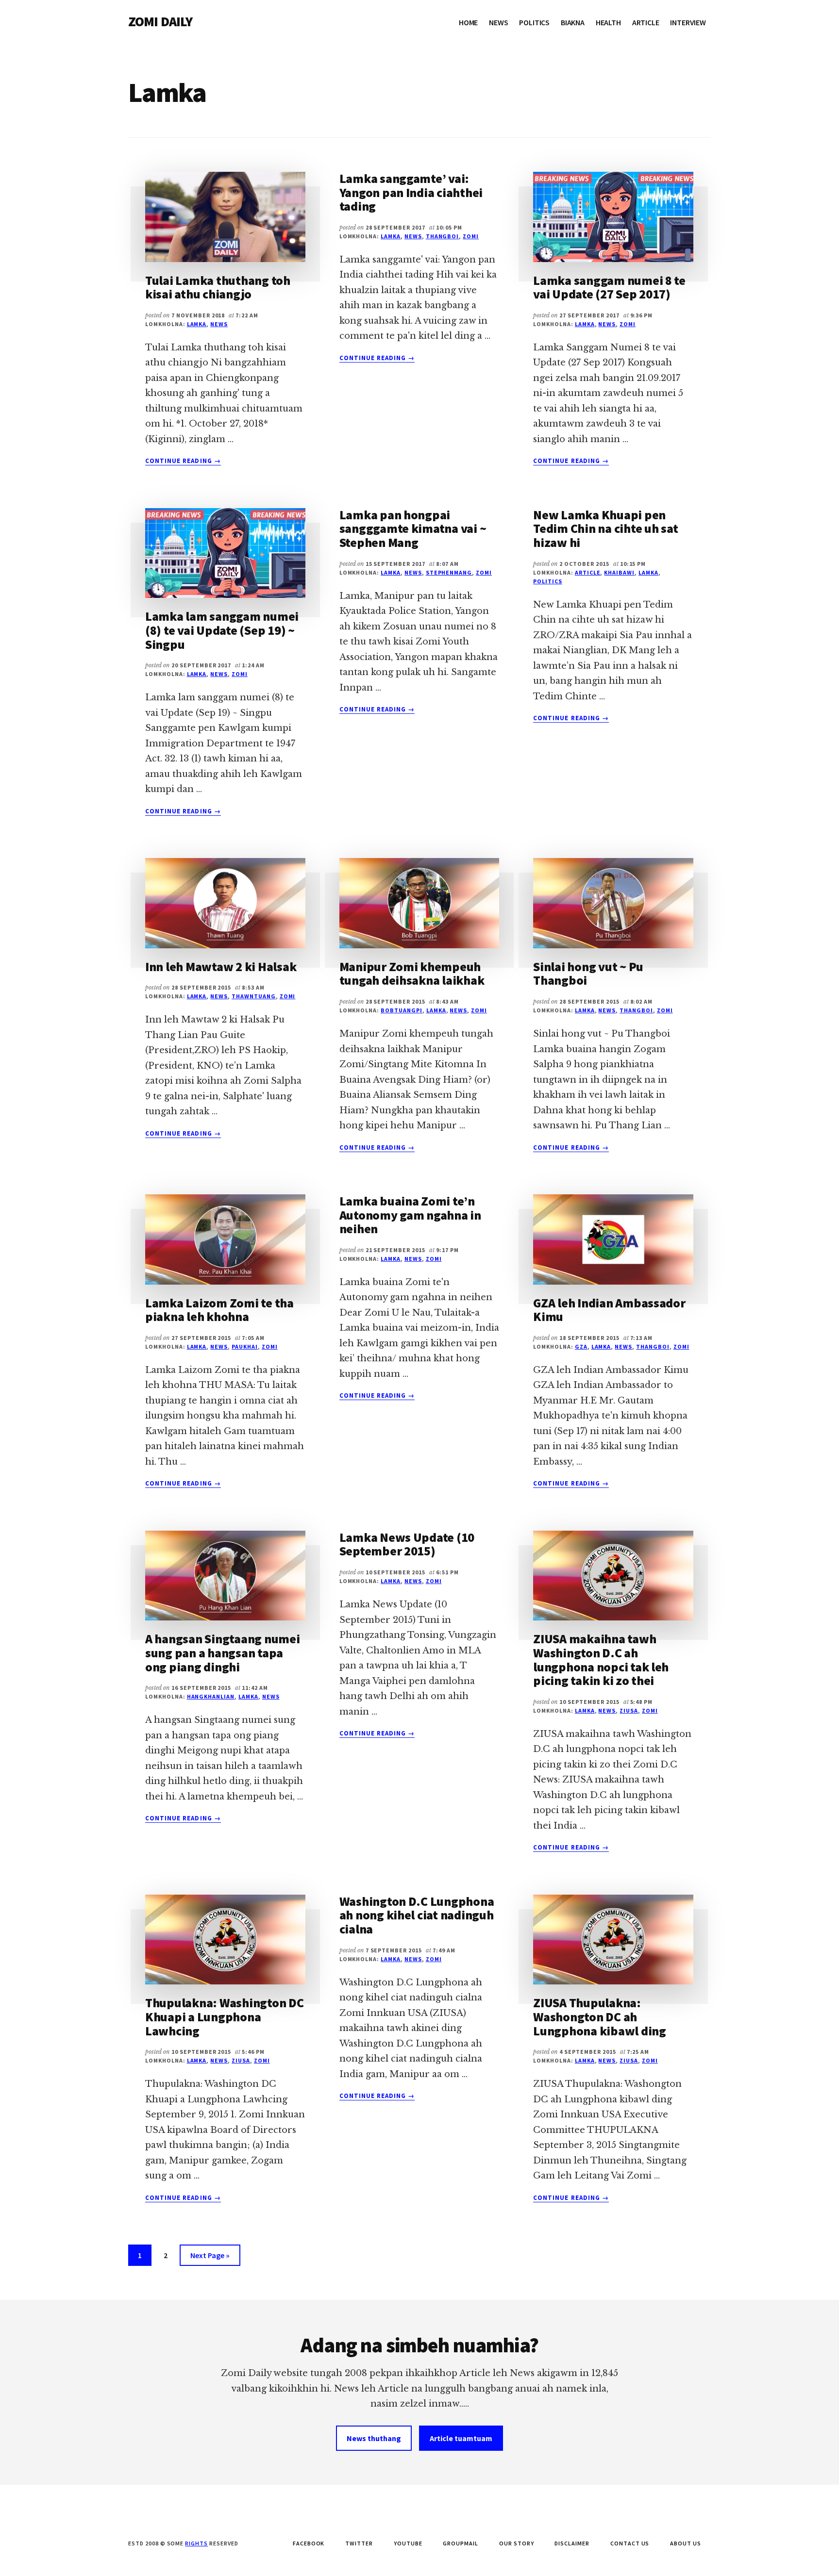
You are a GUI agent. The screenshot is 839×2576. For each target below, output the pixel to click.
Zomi (471, 236)
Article (588, 572)
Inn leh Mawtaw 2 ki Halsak (221, 966)
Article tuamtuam (461, 2438)
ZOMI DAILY (160, 21)
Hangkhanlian (211, 1696)
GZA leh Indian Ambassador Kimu (609, 1310)
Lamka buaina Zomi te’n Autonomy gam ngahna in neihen (410, 1215)
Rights (196, 2543)
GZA (581, 1346)
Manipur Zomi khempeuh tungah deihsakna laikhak (412, 974)
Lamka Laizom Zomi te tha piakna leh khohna (219, 1310)
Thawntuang (254, 996)
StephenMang (449, 572)
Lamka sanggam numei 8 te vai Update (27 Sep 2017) (609, 287)
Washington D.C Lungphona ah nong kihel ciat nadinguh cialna (417, 1915)
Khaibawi (619, 572)
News (219, 324)
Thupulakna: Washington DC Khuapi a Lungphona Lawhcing (225, 2016)
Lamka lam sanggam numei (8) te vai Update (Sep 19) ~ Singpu (222, 630)
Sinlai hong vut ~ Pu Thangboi (588, 974)
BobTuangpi (402, 1010)
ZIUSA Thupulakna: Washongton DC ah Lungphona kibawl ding (600, 2016)
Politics (548, 581)
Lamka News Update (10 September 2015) (407, 1544)
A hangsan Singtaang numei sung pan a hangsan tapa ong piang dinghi (223, 1652)
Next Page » (210, 2258)
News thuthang (374, 2438)
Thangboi (443, 236)
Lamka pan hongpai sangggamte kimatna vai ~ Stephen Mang (413, 528)
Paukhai (245, 1346)
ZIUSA (629, 1710)
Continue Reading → (183, 461)
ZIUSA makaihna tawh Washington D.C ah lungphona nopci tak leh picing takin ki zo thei (601, 1660)
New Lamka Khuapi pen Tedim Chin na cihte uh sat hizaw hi (605, 528)
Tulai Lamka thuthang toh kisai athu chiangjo (218, 287)
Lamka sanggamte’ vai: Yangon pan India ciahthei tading (411, 192)
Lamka (197, 324)
